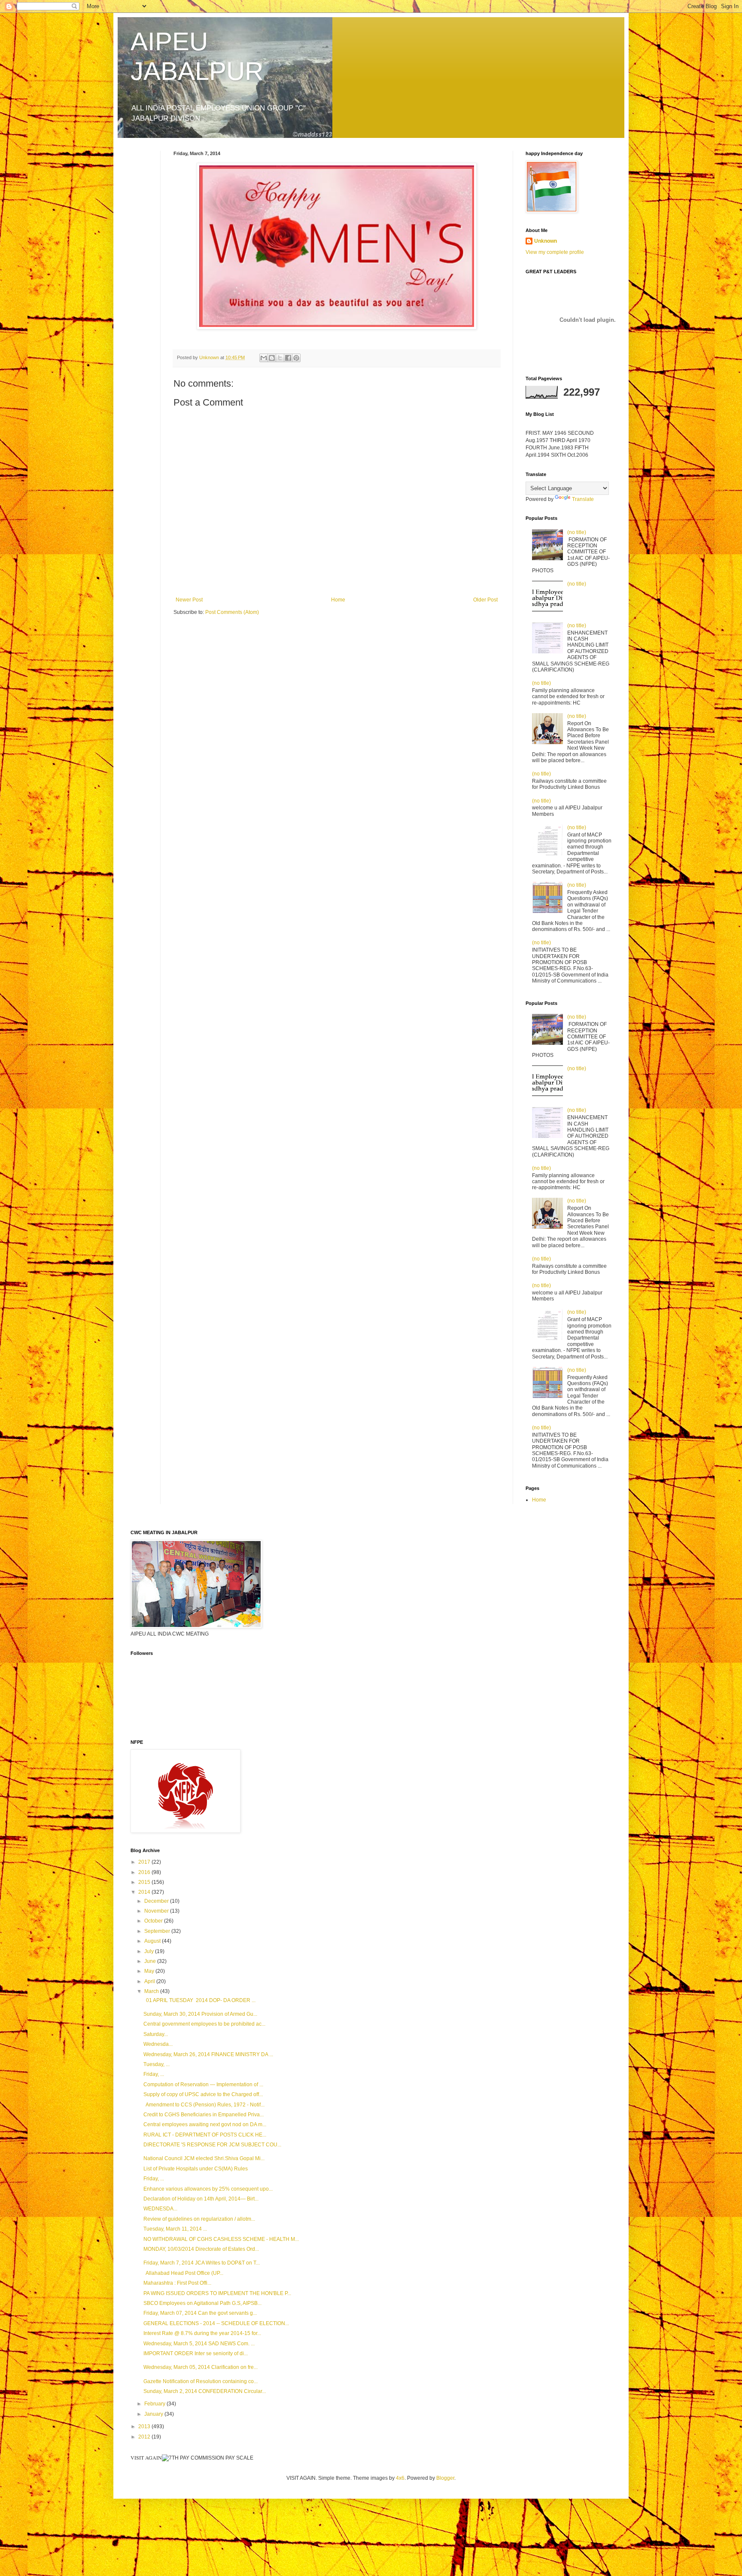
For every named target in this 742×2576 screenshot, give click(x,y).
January (154, 2414)
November (157, 1911)
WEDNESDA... (160, 2209)
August (153, 1941)
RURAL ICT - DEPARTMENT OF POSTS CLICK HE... (205, 2135)
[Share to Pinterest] (296, 358)
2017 (145, 1862)
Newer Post (189, 600)
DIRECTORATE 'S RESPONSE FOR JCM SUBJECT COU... (212, 2145)
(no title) (577, 532)
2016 (145, 1872)
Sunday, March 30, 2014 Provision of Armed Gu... (200, 2014)
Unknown (546, 241)
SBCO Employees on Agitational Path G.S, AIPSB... (202, 2303)
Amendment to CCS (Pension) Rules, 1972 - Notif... (204, 2105)
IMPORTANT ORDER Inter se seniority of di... (196, 2353)
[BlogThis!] (272, 358)
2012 (145, 2437)
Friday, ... (154, 2074)
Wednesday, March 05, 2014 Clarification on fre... (201, 2367)
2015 (145, 1882)
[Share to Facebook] (288, 358)
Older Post (485, 600)
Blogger (445, 2478)
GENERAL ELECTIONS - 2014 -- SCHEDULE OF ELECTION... (216, 2323)
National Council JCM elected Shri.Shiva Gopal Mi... (204, 2158)
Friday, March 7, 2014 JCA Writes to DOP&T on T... (202, 2263)
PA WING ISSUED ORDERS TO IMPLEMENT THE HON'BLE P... (217, 2293)
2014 (145, 1892)
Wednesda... (158, 2044)
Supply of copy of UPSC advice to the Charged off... (203, 2094)
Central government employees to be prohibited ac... (204, 2024)
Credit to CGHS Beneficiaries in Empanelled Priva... (204, 2115)
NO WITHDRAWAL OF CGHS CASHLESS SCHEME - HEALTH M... (221, 2239)
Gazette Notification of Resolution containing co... (201, 2381)
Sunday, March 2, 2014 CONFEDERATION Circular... (205, 2391)
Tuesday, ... (157, 2064)
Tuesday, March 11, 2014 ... (175, 2229)
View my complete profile (555, 252)
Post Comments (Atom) (232, 612)
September (158, 1931)
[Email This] (264, 358)
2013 (145, 2426)
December (157, 1901)
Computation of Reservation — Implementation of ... (203, 2085)
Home (338, 600)
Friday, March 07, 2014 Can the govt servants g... (200, 2313)
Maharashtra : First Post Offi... (177, 2283)
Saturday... (156, 2034)
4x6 (400, 2478)
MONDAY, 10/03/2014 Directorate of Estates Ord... (201, 2249)
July (150, 1951)
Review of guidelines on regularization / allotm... (199, 2219)
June (151, 1961)
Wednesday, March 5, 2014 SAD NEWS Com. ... (199, 2344)
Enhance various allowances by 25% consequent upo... (208, 2189)
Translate (583, 499)
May (150, 1971)
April (150, 1981)
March (152, 1991)
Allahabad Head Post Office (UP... (183, 2273)
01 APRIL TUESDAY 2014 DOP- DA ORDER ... (199, 2000)
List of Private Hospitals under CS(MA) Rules (196, 2169)
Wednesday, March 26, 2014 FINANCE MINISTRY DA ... (208, 2054)
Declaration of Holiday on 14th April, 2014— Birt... (201, 2199)
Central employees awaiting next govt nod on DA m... (205, 2124)
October (154, 1921)
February (155, 2404)
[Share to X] (280, 358)
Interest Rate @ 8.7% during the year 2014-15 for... (202, 2333)
